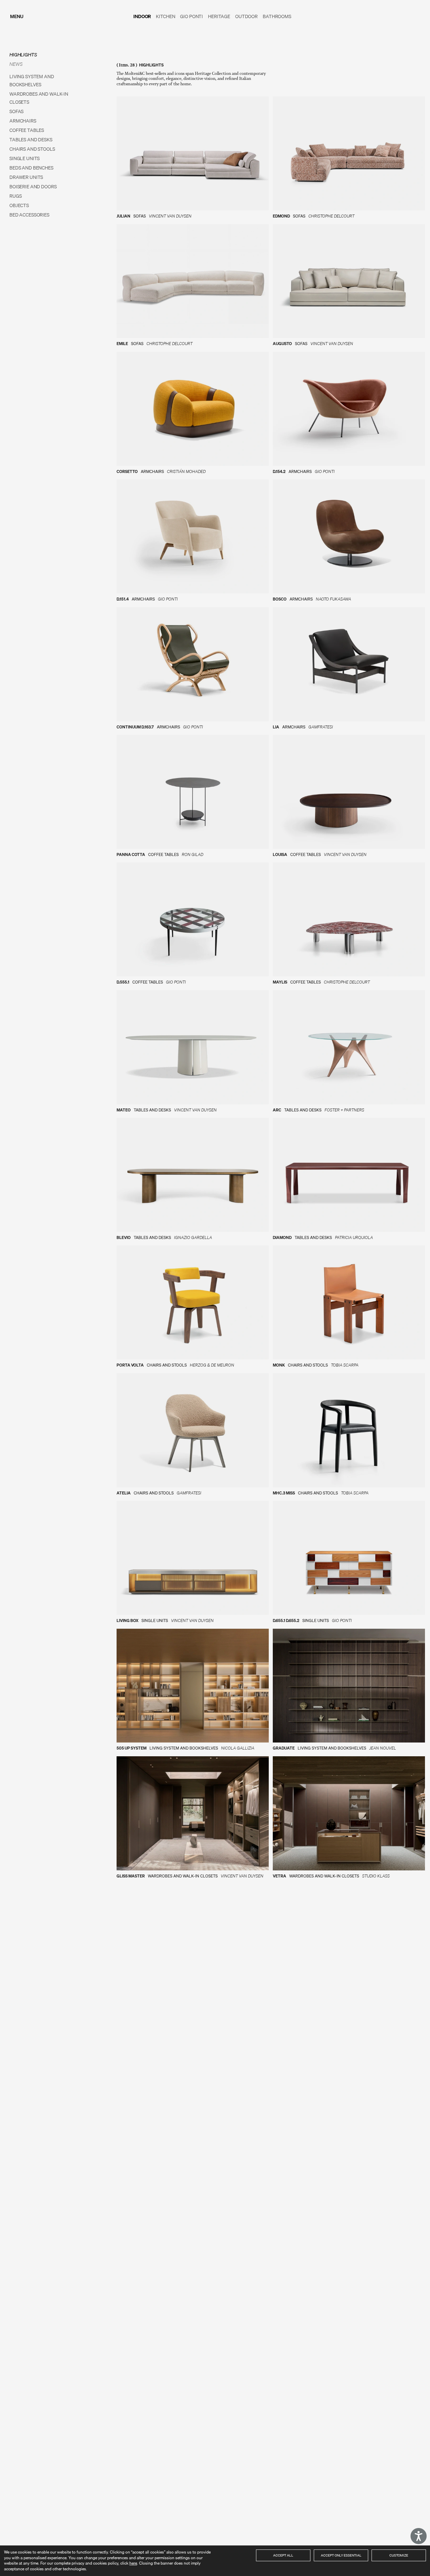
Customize (399, 2555)
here (133, 2563)
